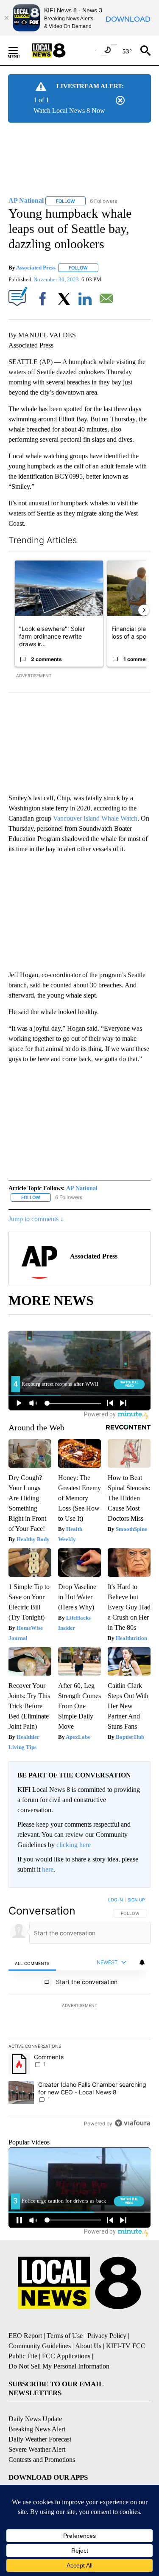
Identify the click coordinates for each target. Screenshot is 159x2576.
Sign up (136, 1900)
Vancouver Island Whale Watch (95, 818)
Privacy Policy (107, 2336)
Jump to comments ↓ (36, 1219)
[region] (79, 2013)
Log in (116, 1900)
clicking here (74, 1845)
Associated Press (36, 268)
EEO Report (25, 2336)
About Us (88, 2346)
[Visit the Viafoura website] (132, 2123)
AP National (82, 1188)
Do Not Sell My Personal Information (59, 2366)
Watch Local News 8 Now (69, 111)
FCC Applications (66, 2356)
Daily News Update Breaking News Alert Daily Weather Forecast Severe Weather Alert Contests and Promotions (42, 2439)
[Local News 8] (59, 50)
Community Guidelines (40, 2346)
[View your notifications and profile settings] (142, 1962)
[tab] (32, 1963)
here (48, 1869)
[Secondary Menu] (20, 50)
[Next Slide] (144, 610)
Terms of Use (65, 2336)
